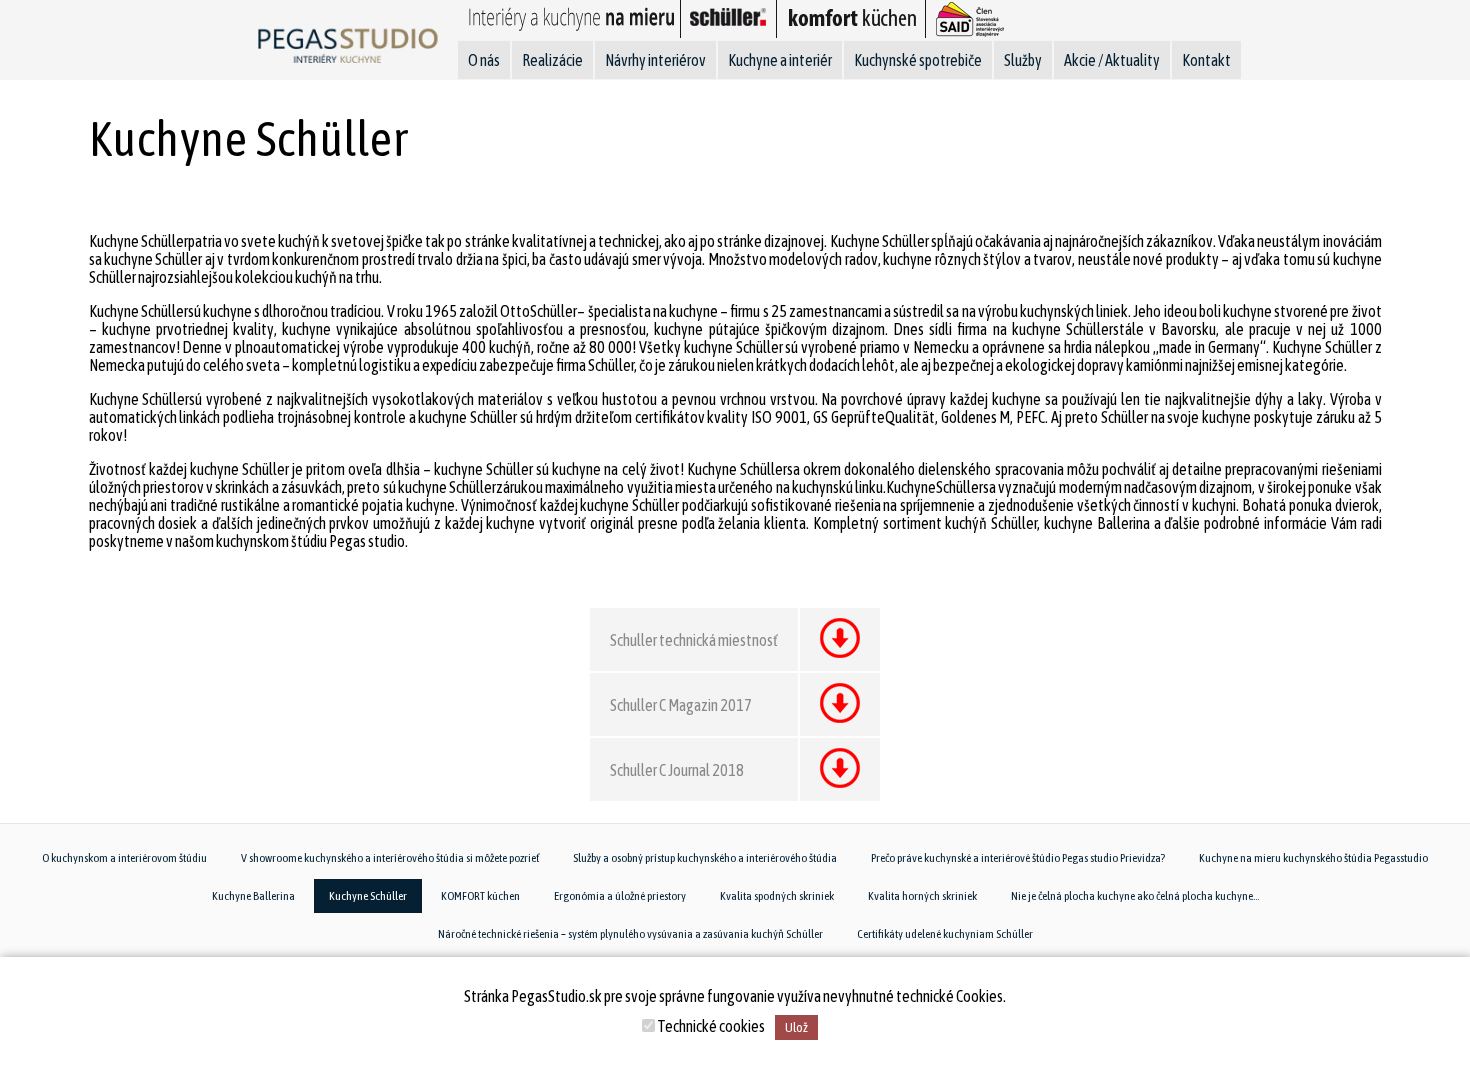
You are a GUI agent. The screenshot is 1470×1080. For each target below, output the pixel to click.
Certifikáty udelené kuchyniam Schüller (945, 934)
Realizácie (552, 60)
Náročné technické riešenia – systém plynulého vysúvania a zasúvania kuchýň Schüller (630, 934)
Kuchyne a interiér (780, 60)
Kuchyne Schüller (368, 896)
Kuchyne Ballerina (253, 896)
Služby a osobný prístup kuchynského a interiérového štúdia (705, 858)
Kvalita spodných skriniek (777, 896)
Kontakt (1206, 60)
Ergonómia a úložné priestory (620, 896)
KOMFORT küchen (480, 896)
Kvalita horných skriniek (922, 896)
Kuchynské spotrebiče (918, 60)
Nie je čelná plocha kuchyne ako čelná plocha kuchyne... (1135, 896)
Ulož (796, 1027)
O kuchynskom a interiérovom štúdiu (124, 858)
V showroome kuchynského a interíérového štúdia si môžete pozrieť (390, 858)
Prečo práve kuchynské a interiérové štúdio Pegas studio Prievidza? (1018, 858)
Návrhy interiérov (655, 60)
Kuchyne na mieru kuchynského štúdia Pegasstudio (1313, 858)
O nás (484, 60)
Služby (1023, 60)
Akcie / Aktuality (1112, 60)
